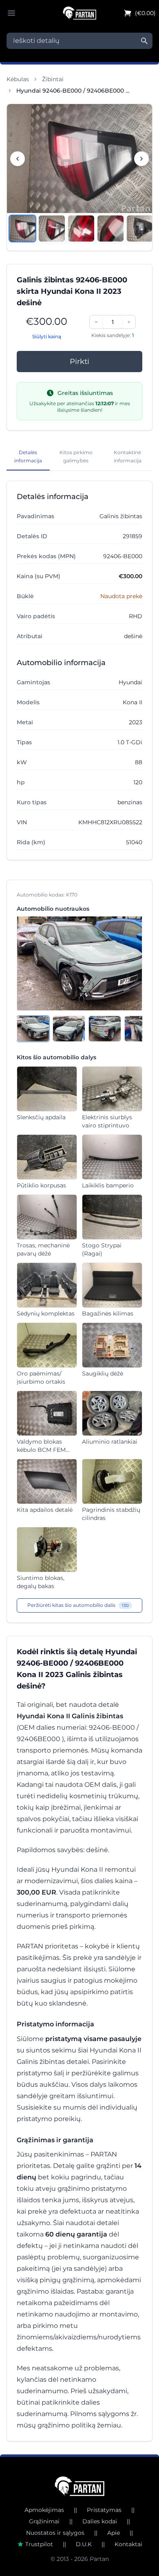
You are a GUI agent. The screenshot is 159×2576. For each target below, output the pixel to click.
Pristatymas (104, 2510)
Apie (114, 2533)
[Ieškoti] (144, 41)
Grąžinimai (44, 2521)
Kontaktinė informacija (128, 456)
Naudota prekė (121, 596)
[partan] (80, 2486)
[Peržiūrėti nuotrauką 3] (81, 229)
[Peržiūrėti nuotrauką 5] (140, 229)
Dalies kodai (100, 2521)
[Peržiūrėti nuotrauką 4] (110, 229)
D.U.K (84, 2544)
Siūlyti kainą (47, 336)
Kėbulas (18, 79)
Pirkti (79, 362)
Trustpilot (39, 2544)
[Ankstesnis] (18, 159)
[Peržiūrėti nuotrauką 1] (22, 229)
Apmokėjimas (44, 2510)
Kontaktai (128, 2544)
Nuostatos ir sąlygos (55, 2533)
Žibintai (53, 79)
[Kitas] (141, 159)
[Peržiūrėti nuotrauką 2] (52, 229)
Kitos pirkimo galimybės (76, 456)
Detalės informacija (28, 456)
